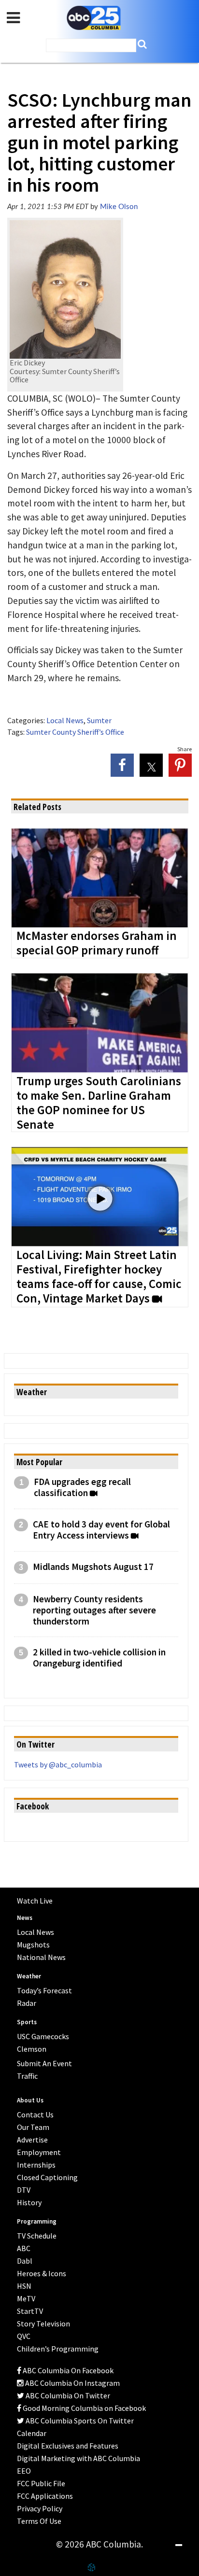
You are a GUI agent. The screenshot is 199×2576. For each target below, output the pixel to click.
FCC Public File (41, 2483)
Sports (27, 2022)
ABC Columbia (94, 18)
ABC (24, 2248)
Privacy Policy (40, 2508)
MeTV (26, 2298)
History (29, 2202)
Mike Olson (119, 207)
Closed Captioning (47, 2177)
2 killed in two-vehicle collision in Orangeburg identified (99, 1658)
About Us (30, 2100)
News (25, 1918)
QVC (24, 2336)
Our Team (33, 2127)
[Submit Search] (142, 44)
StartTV (30, 2311)
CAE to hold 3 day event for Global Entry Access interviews (101, 1530)
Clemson (32, 2049)
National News (41, 1957)
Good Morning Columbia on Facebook (84, 2408)
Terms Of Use (39, 2521)
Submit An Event (44, 2063)
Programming (37, 2221)
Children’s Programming (58, 2349)
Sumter (99, 720)
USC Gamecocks (43, 2036)
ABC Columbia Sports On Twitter (79, 2421)
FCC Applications (45, 2496)
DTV (24, 2190)
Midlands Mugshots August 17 (93, 1567)
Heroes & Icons (42, 2273)
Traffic (27, 2076)
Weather (29, 1976)
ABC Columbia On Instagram (72, 2383)
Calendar (32, 2433)
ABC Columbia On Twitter (67, 2395)
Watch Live (35, 1901)
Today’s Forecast (44, 1990)
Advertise (32, 2140)
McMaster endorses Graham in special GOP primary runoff (97, 943)
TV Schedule (37, 2236)
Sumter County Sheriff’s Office (75, 732)
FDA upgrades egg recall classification (82, 1487)
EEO (24, 2471)
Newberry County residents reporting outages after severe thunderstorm (94, 1610)
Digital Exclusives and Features (68, 2446)
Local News (65, 720)
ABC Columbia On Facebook (67, 2370)
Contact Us (35, 2114)
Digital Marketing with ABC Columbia (78, 2458)
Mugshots (33, 1945)
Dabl (25, 2261)
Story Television (43, 2324)
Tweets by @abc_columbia (58, 1764)
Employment (39, 2152)
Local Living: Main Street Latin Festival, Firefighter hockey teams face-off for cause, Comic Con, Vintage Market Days (99, 1277)
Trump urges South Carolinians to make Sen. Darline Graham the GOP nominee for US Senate (99, 1103)
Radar (27, 2003)
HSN (24, 2286)
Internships (36, 2165)
